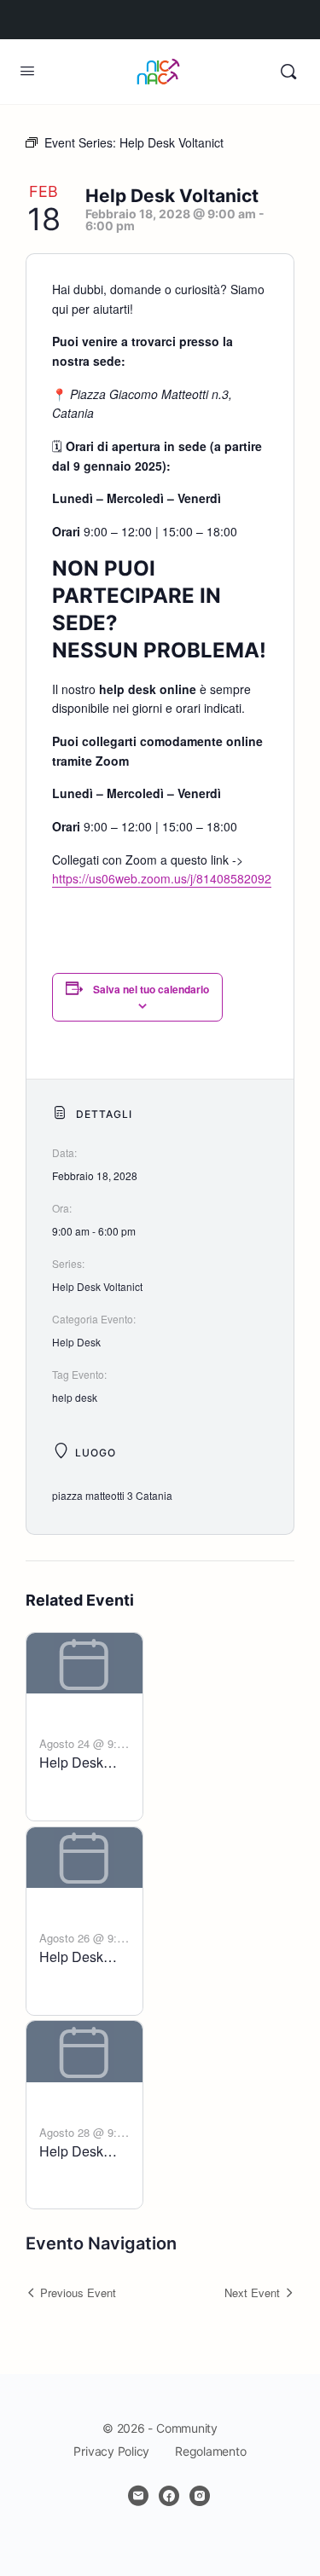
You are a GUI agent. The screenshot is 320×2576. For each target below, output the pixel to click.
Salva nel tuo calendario (151, 989)
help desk (75, 1397)
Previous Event (78, 2292)
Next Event (252, 2292)
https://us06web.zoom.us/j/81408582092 (162, 878)
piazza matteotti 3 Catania (112, 1495)
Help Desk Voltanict (97, 1286)
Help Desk (76, 1342)
